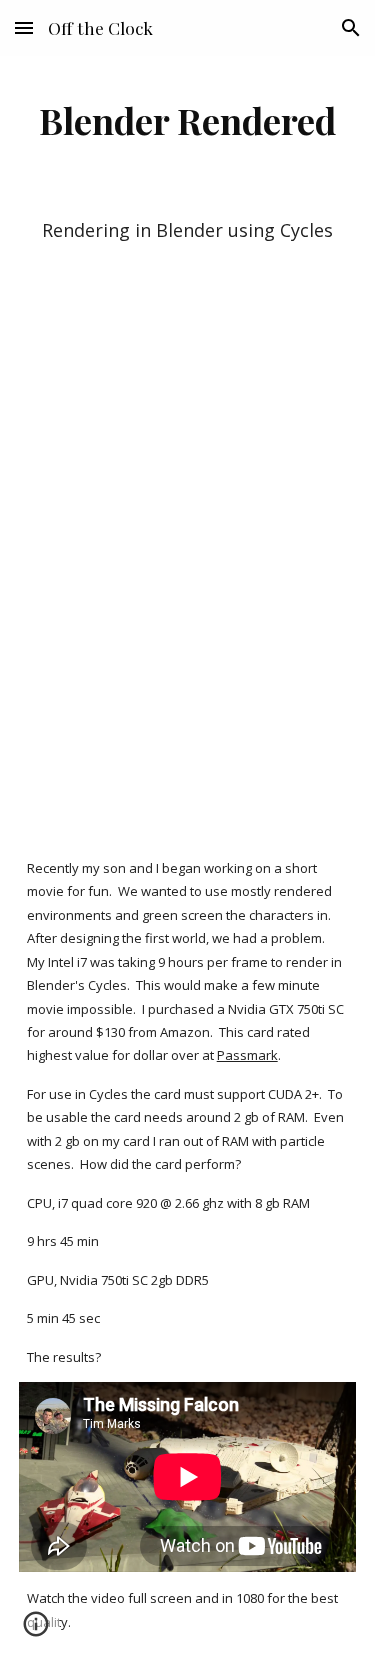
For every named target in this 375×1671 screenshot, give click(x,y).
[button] (24, 27)
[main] (188, 120)
